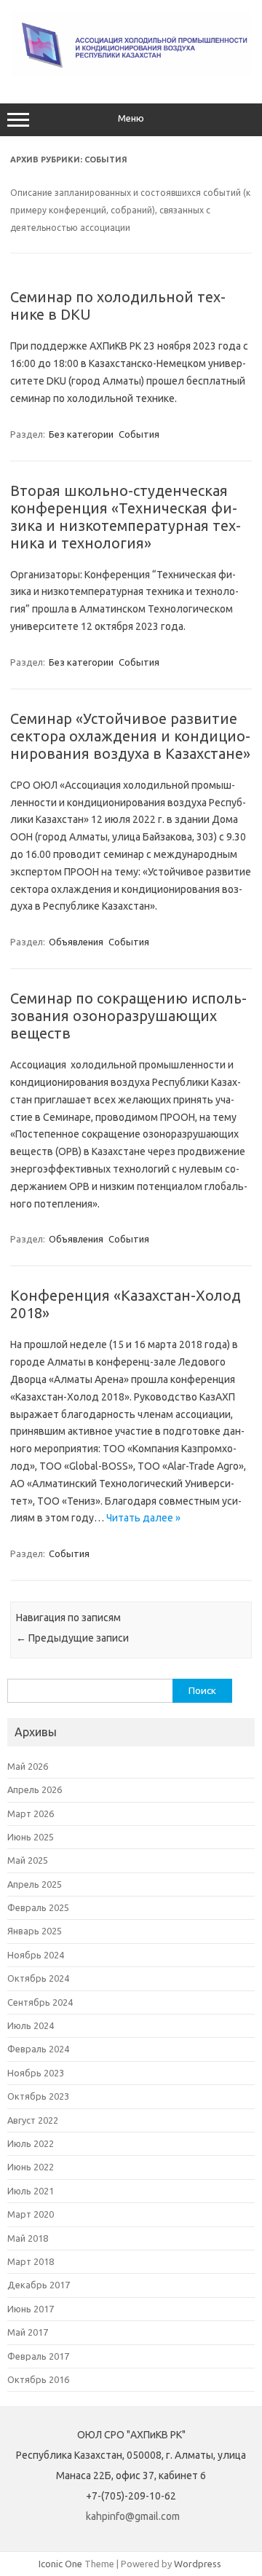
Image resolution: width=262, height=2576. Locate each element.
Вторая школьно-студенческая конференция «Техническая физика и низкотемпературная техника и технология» (126, 517)
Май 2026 (28, 1766)
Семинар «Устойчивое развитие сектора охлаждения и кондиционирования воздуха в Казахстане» (130, 736)
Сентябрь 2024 (40, 2002)
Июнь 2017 (31, 2309)
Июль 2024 (31, 2025)
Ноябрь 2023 (36, 2073)
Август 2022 (33, 2120)
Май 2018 (28, 2238)
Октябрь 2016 (38, 2379)
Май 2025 (28, 1860)
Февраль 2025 (38, 1907)
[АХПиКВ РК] (131, 73)
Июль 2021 (31, 2191)
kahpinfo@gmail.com (133, 2516)
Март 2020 (31, 2214)
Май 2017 (28, 2332)
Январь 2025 (35, 1931)
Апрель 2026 (35, 1789)
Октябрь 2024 (38, 1978)
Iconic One (60, 2564)
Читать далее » (143, 1518)
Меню (131, 118)
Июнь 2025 (31, 1837)
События (139, 434)
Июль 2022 (31, 2143)
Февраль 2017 (38, 2356)
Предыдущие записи (72, 1638)
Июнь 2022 (31, 2167)
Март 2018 (31, 2261)
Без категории (81, 434)
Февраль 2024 (38, 2049)
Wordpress (198, 2564)
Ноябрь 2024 (36, 1955)
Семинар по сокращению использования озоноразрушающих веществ (128, 1016)
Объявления (76, 942)
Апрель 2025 (35, 1884)
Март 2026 (31, 1813)
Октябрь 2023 (38, 2096)
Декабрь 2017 (39, 2285)
